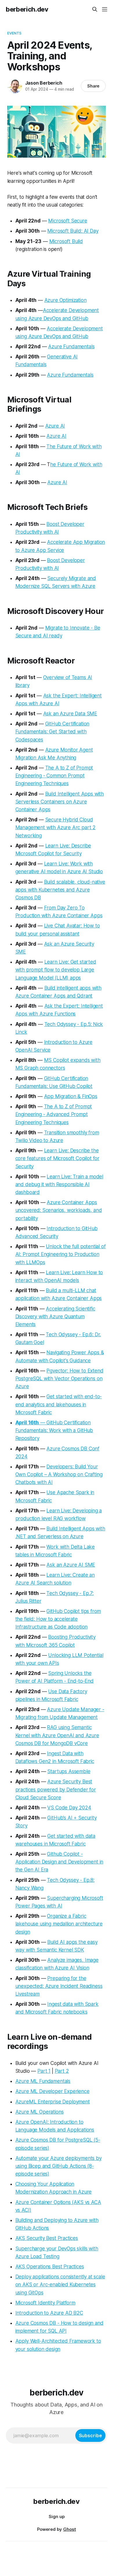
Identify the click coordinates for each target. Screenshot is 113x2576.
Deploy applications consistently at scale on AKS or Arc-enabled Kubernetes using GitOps (60, 2285)
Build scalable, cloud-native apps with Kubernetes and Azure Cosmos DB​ (60, 890)
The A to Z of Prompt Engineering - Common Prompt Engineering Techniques (54, 776)
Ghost (70, 2529)
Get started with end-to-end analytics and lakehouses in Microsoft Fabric (59, 1404)
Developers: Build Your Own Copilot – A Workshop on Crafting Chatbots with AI (59, 1474)
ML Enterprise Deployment (59, 2102)
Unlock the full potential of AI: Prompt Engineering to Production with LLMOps (61, 1254)
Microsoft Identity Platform (45, 2303)
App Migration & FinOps (71, 1096)
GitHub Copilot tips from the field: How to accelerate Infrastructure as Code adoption (58, 1619)
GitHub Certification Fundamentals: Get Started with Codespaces (52, 732)
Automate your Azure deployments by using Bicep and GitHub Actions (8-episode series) (59, 2166)
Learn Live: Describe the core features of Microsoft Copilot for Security (58, 1158)
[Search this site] (95, 9)
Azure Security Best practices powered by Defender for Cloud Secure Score (56, 1789)
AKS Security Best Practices (47, 2238)
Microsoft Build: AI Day (73, 231)
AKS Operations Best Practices (50, 2267)
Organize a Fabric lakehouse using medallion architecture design (59, 1924)
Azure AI (55, 426)
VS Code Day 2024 (69, 1808)
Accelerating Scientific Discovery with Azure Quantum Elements (55, 1317)
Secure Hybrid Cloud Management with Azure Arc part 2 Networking (56, 827)
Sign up (57, 2516)
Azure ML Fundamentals (43, 2081)
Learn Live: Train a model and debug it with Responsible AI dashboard (59, 1184)
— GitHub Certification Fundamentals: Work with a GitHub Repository (54, 1430)
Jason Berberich (44, 83)
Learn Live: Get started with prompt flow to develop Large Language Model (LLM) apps (56, 970)
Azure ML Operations (40, 2112)
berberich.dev (27, 9)
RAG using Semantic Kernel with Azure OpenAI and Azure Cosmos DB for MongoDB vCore (57, 1735)
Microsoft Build (66, 241)
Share (93, 86)
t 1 (48, 2071)
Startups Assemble (69, 1771)
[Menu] (105, 9)
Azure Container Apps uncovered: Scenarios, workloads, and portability (59, 1210)
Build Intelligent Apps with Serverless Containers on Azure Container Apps (60, 802)
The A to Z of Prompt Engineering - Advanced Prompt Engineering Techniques (54, 1114)
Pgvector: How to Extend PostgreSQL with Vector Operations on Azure (59, 1379)
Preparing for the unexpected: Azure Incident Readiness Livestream (59, 1986)
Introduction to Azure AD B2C (49, 2313)
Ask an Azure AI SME (71, 1565)
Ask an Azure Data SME (70, 714)
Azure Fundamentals (71, 347)
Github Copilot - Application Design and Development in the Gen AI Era (59, 1862)
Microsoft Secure (68, 221)
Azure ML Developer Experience (52, 2091)
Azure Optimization (65, 300)
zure (24, 2102)
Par (41, 2071)
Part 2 (62, 2071)
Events (14, 33)
